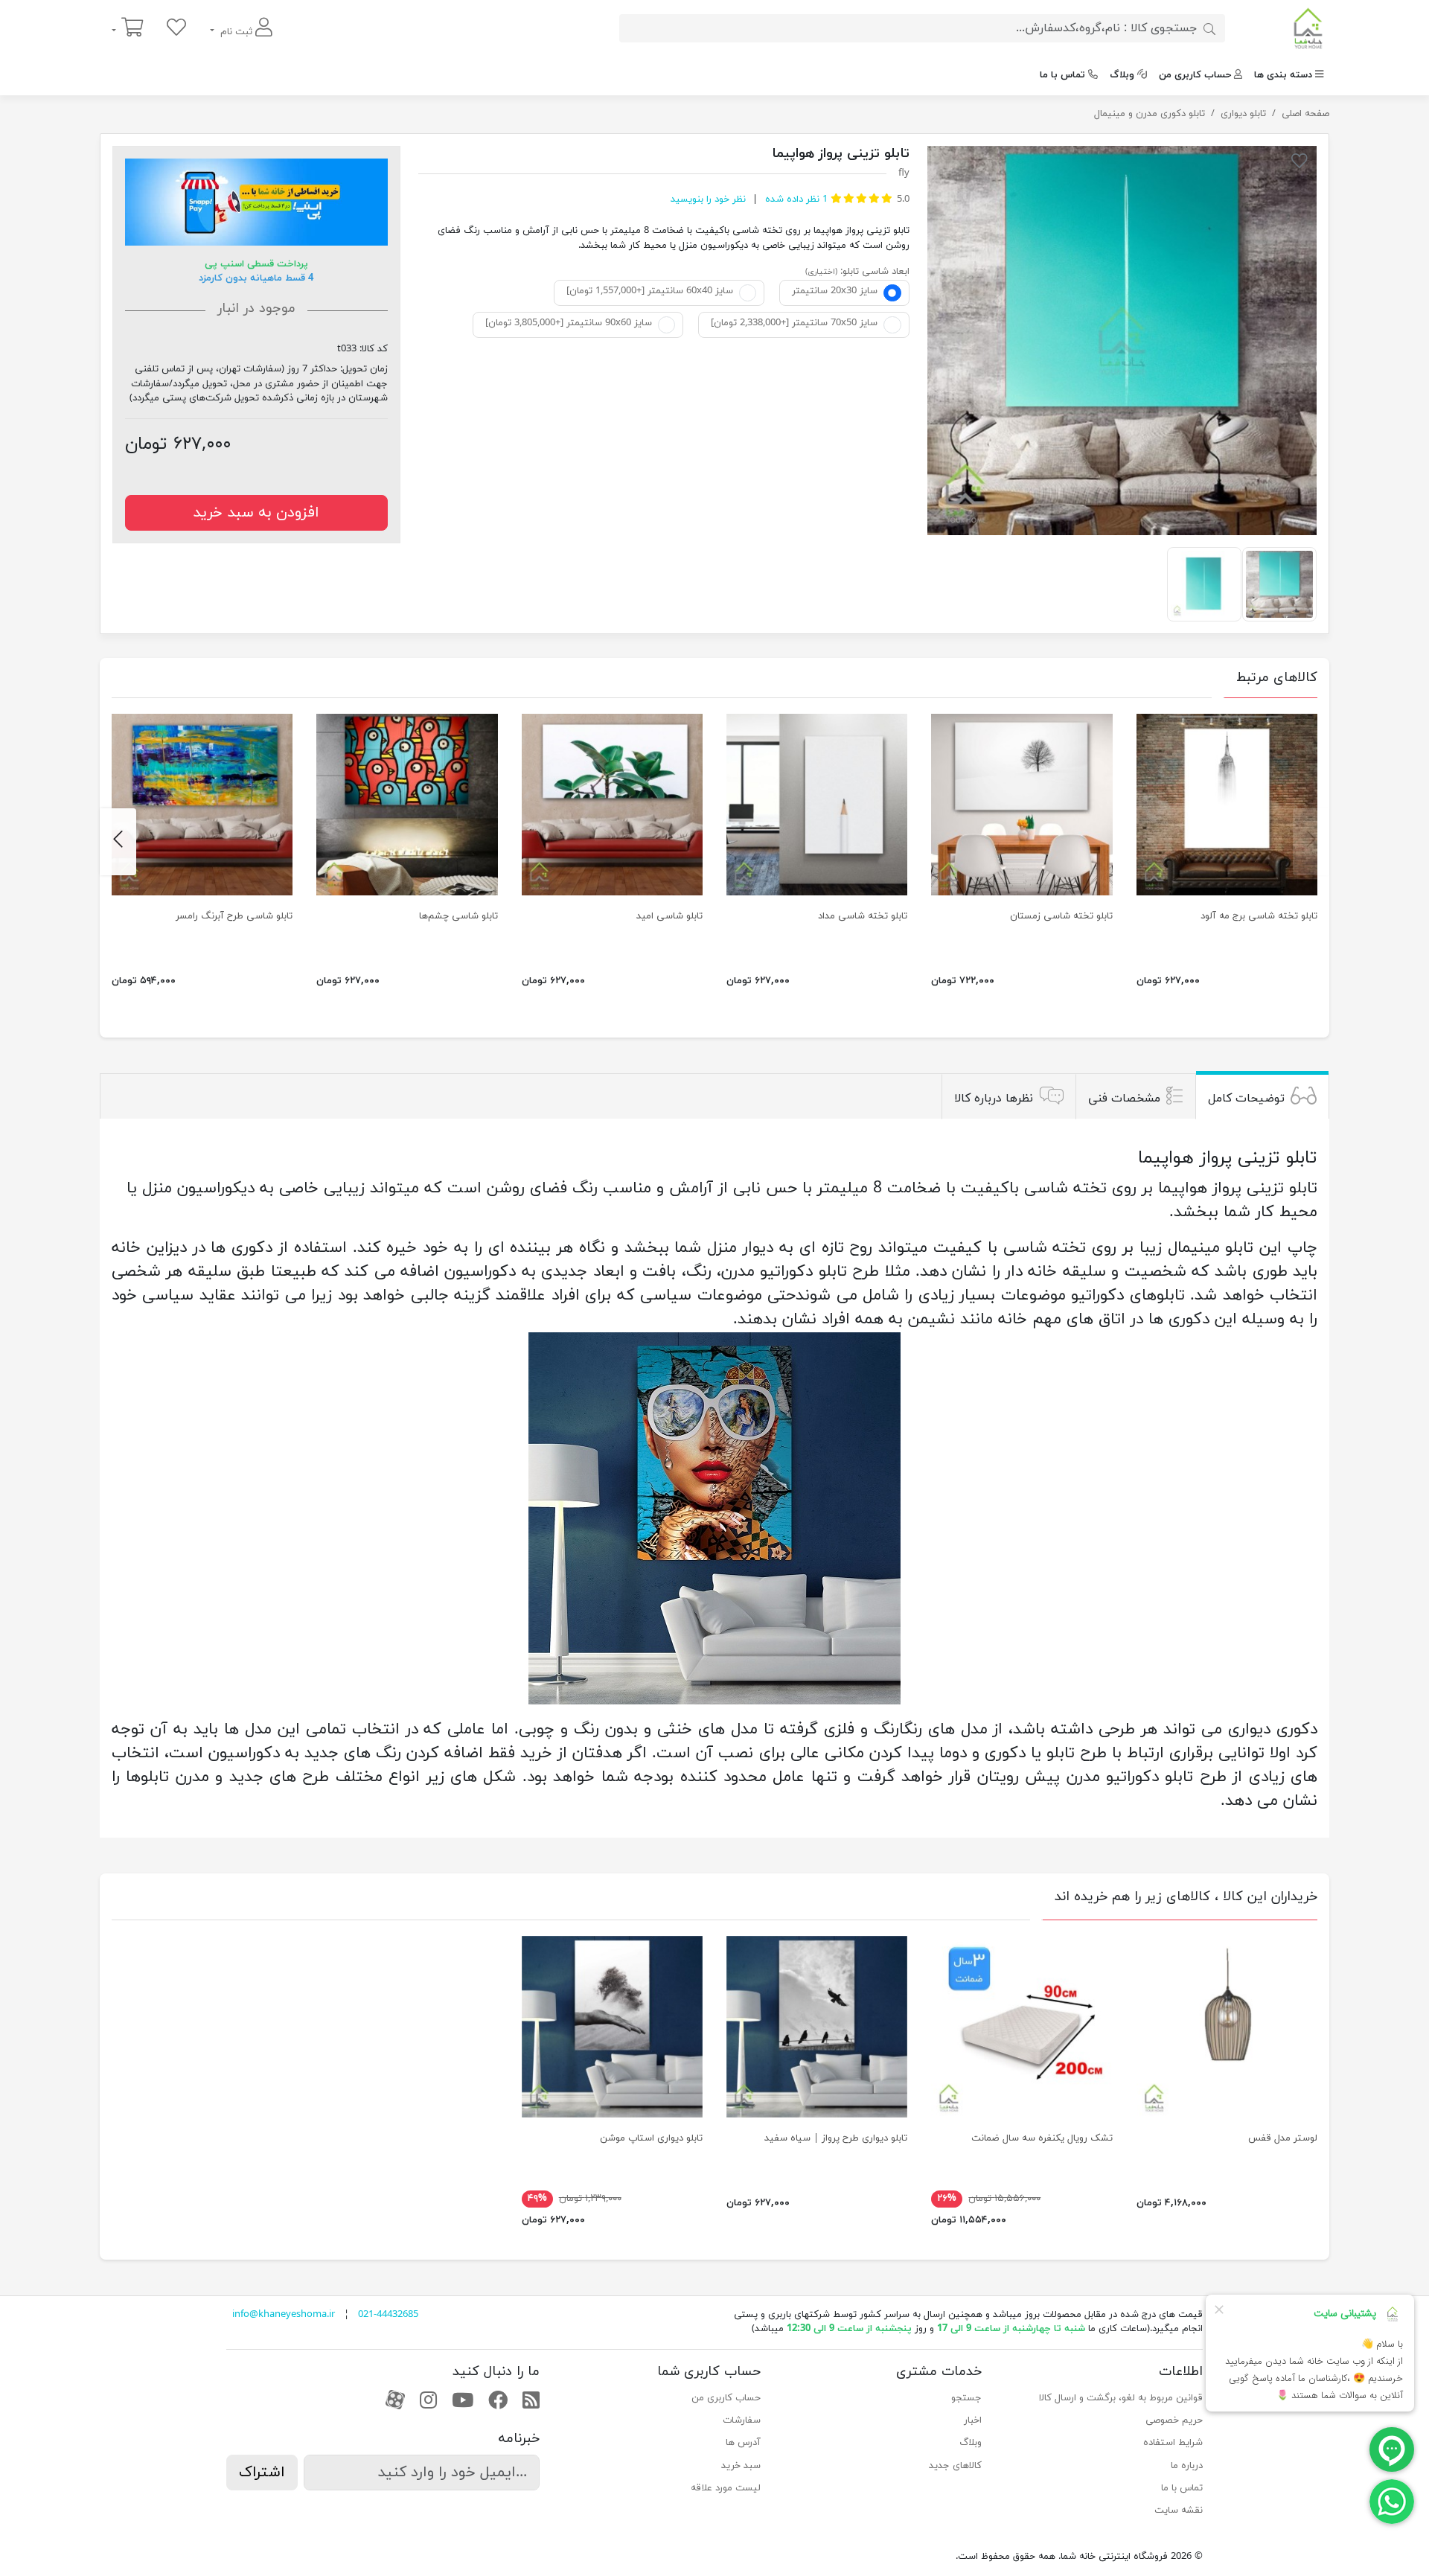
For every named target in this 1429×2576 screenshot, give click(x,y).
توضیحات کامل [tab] (1246, 1098)
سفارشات (742, 2420)
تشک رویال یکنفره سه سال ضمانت (1042, 2138)
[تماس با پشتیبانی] (1392, 2501)
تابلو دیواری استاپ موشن (651, 2138)
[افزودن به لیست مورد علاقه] (1299, 164)
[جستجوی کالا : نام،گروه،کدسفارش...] (1209, 28)
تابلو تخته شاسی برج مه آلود (1259, 916)
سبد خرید (741, 2466)
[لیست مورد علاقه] (176, 29)
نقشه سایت (1179, 2511)
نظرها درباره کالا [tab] (994, 1098)
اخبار (973, 2420)
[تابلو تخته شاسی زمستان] (1022, 804)
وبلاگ (1122, 75)
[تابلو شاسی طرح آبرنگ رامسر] (202, 804)
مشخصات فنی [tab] (1124, 1098)
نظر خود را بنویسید (708, 199)
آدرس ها (743, 2443)
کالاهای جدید (955, 2466)
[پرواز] (817, 2026)
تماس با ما (1062, 75)
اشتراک (262, 2473)
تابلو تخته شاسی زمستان (1061, 916)
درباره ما (1187, 2466)
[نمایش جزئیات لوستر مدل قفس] (1227, 2026)
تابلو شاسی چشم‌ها (458, 916)
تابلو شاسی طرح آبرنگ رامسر (234, 916)
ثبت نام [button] (236, 32)
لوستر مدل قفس (1283, 2138)
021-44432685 (388, 2315)
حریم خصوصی (1174, 2420)
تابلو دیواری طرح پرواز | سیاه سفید (836, 2138)
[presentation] (1311, 842)
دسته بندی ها (1283, 75)
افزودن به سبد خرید (256, 513)
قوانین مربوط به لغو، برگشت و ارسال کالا (1121, 2398)
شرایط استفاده (1173, 2443)
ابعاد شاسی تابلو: (875, 272)
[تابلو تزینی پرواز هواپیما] (1122, 341)
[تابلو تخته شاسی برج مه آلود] (1227, 804)
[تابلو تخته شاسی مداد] (817, 804)
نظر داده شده (795, 199)
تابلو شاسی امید (669, 916)
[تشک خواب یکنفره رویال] (1022, 2026)
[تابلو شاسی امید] (612, 804)
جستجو (966, 2398)
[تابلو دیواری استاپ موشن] (612, 2026)
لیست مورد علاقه (726, 2488)
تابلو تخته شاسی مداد (863, 916)
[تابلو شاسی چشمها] (407, 804)
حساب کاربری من (1195, 75)
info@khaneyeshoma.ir (284, 2315)
